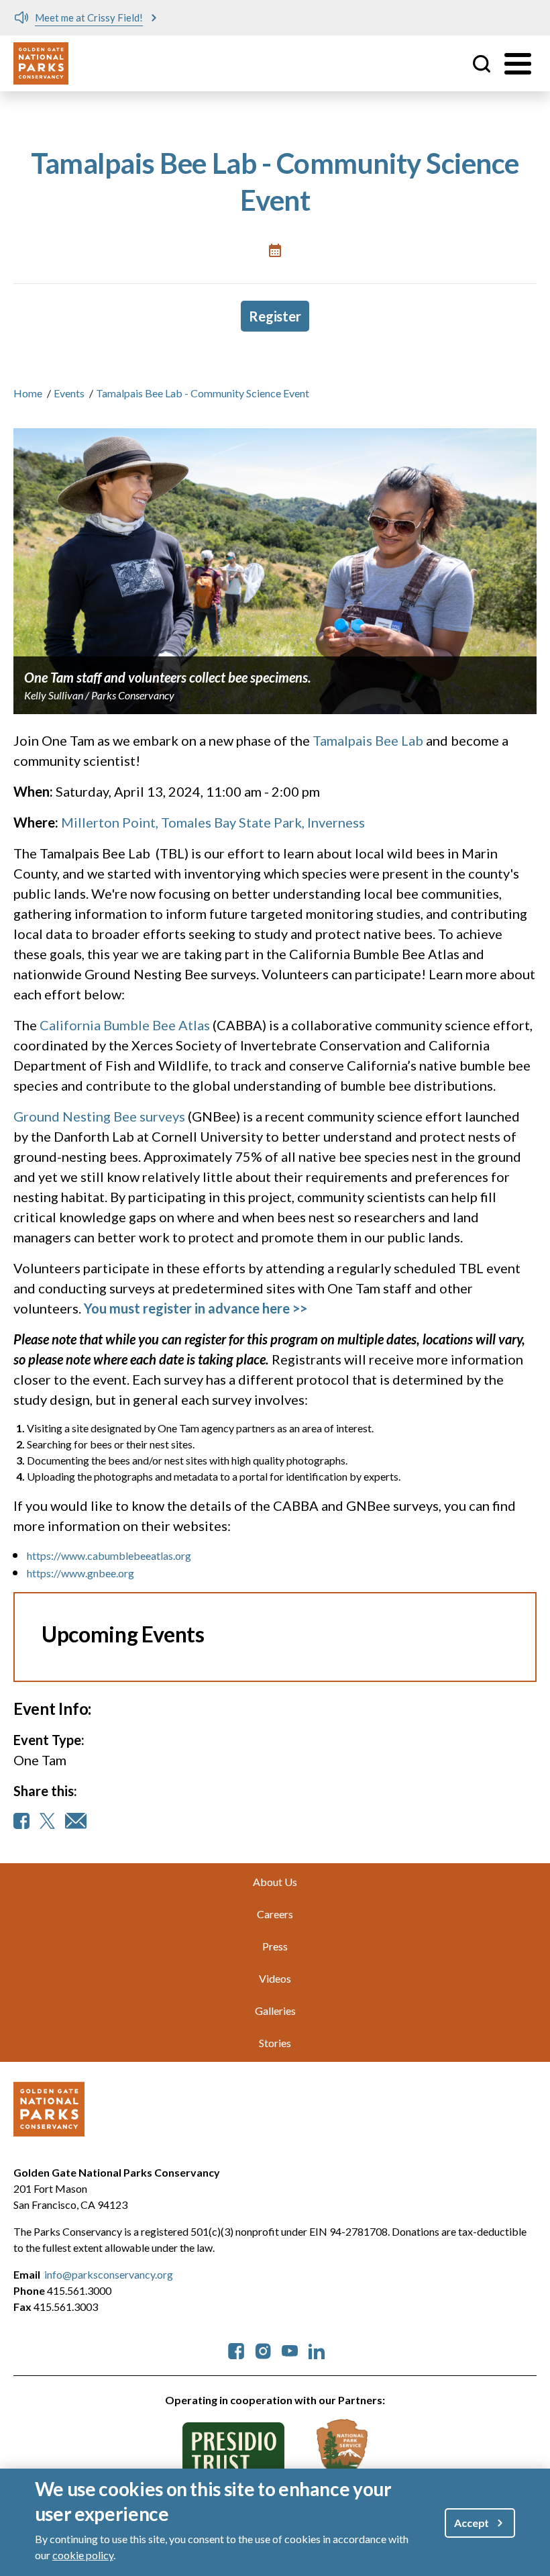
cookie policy (83, 2555)
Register (275, 316)
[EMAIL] (76, 1821)
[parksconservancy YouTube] (290, 2349)
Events (69, 393)
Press (275, 1946)
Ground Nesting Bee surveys (99, 1116)
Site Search (482, 64)
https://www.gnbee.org (80, 1573)
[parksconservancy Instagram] (263, 2349)
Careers (275, 1914)
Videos (275, 1978)
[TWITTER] (47, 1821)
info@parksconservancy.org (109, 2274)
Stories (275, 2043)
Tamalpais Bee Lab (368, 740)
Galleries (275, 2011)
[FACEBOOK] (21, 1821)
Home (28, 393)
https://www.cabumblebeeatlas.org (109, 1555)
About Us (275, 1882)
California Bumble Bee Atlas (125, 1025)
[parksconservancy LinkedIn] (317, 2349)
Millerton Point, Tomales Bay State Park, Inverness (213, 822)
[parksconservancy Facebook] (236, 2349)
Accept (472, 2523)
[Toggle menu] (518, 64)
